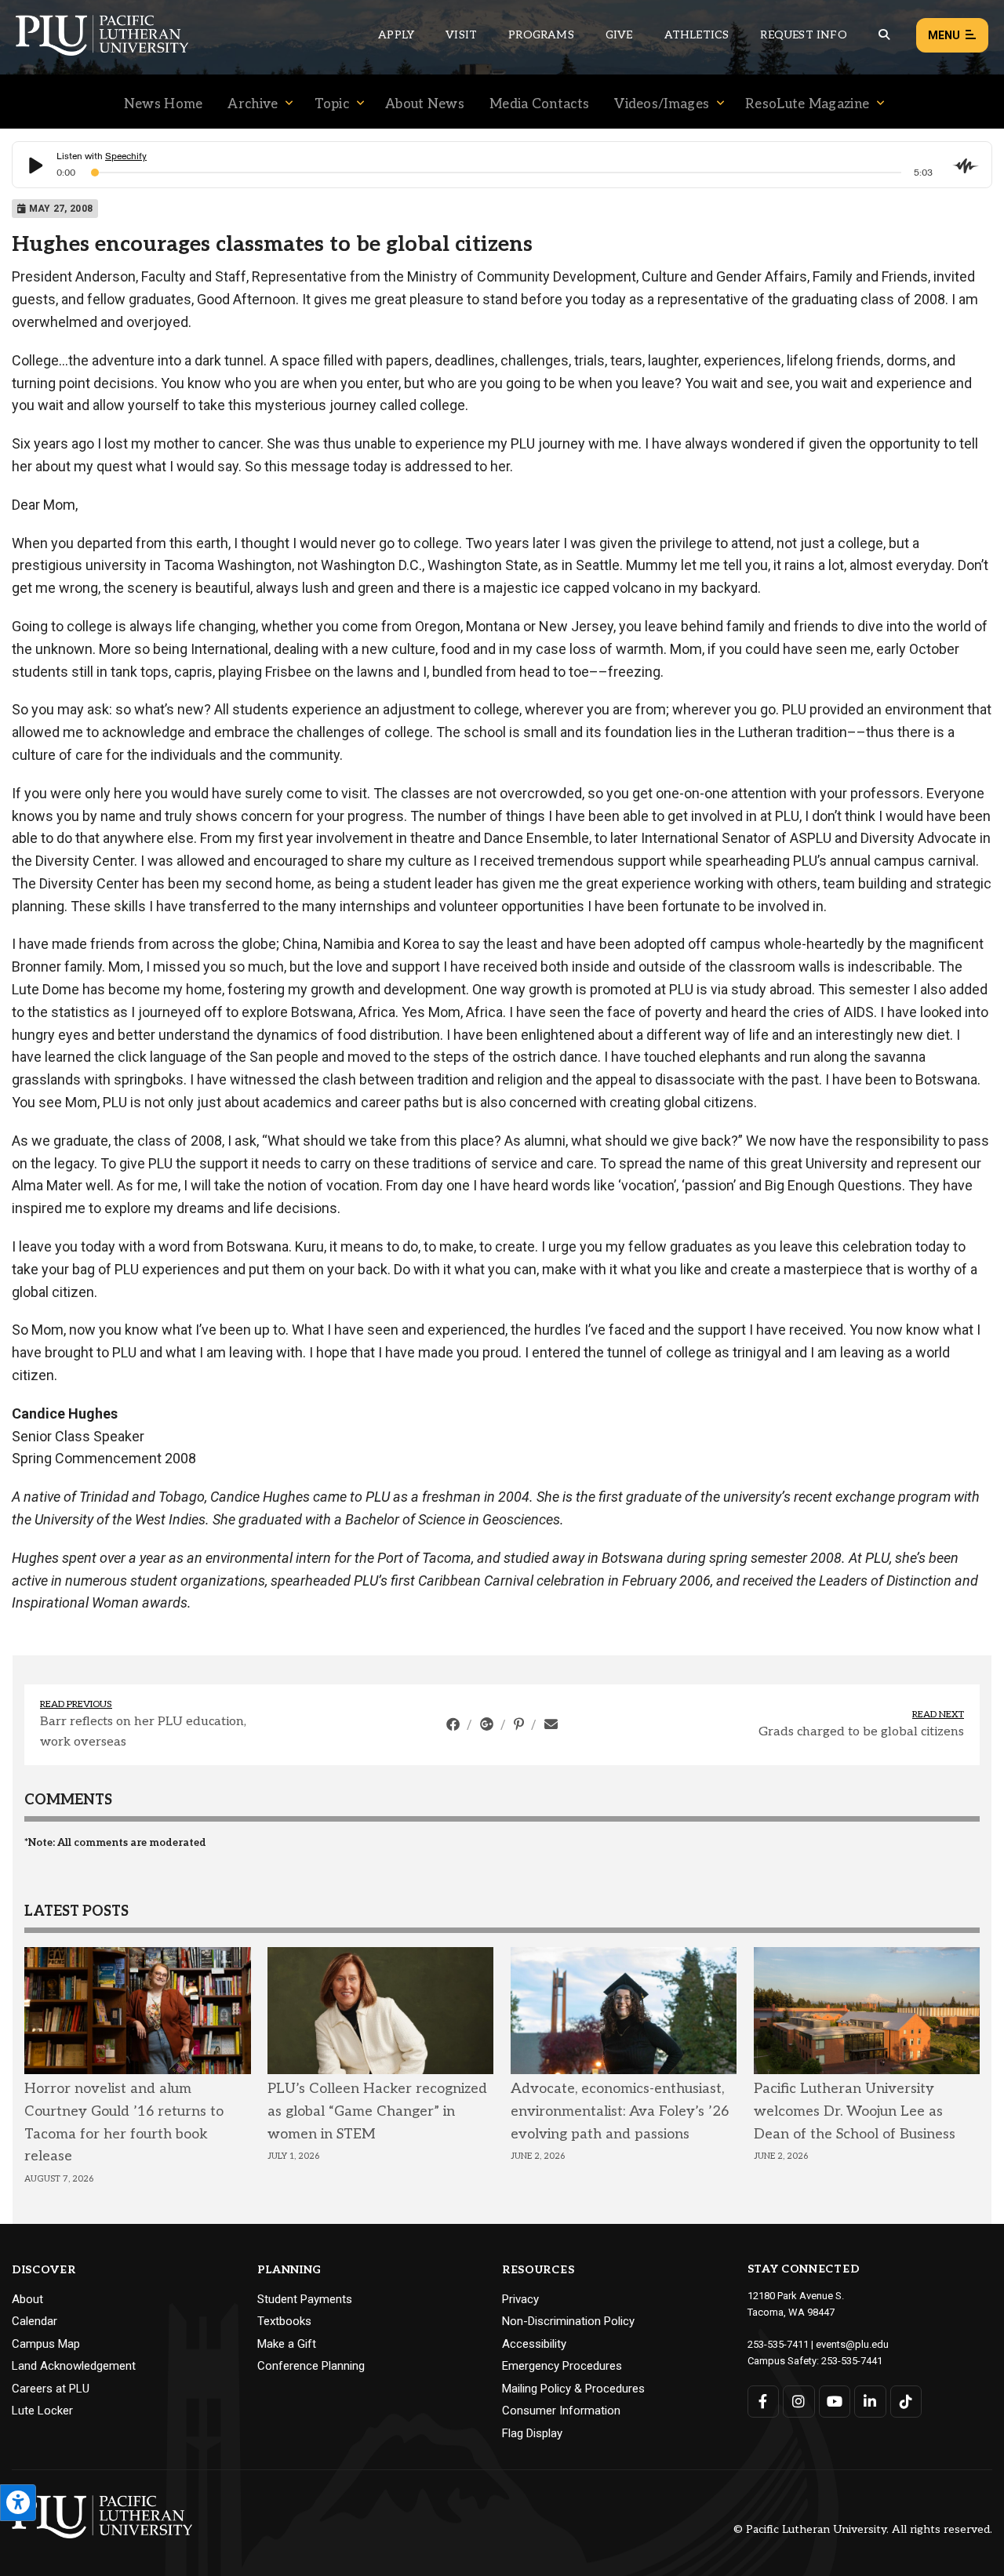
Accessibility (534, 2344)
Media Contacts (539, 104)
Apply (396, 35)
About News (425, 104)
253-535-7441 (852, 2361)
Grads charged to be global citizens (861, 1732)
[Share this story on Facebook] (455, 1724)
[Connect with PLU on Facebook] (764, 2402)
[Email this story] (551, 1724)
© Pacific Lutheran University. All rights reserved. (863, 2530)
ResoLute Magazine (807, 104)
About (27, 2299)
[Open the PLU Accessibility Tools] (18, 2503)
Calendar (35, 2321)
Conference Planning (311, 2366)
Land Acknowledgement (74, 2366)
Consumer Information (561, 2411)
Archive (253, 104)
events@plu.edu (852, 2344)
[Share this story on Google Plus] (488, 1724)
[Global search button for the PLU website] (884, 35)
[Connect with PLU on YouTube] (835, 2402)
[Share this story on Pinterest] (520, 1724)
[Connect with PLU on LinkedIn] (870, 2402)
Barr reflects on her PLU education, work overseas (143, 1732)
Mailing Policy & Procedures (573, 2389)
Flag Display (532, 2433)
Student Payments (305, 2299)
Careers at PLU (51, 2389)
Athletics (697, 35)
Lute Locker (42, 2411)
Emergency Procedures (562, 2366)
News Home (164, 104)
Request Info (803, 35)
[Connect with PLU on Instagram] (799, 2402)
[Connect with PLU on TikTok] (906, 2402)
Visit (461, 35)
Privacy (520, 2299)
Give (619, 35)
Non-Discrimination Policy (568, 2321)
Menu (944, 35)
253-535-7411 (778, 2344)
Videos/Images (662, 104)
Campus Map (46, 2344)
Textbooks (284, 2321)
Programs (541, 35)
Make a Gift (287, 2344)
